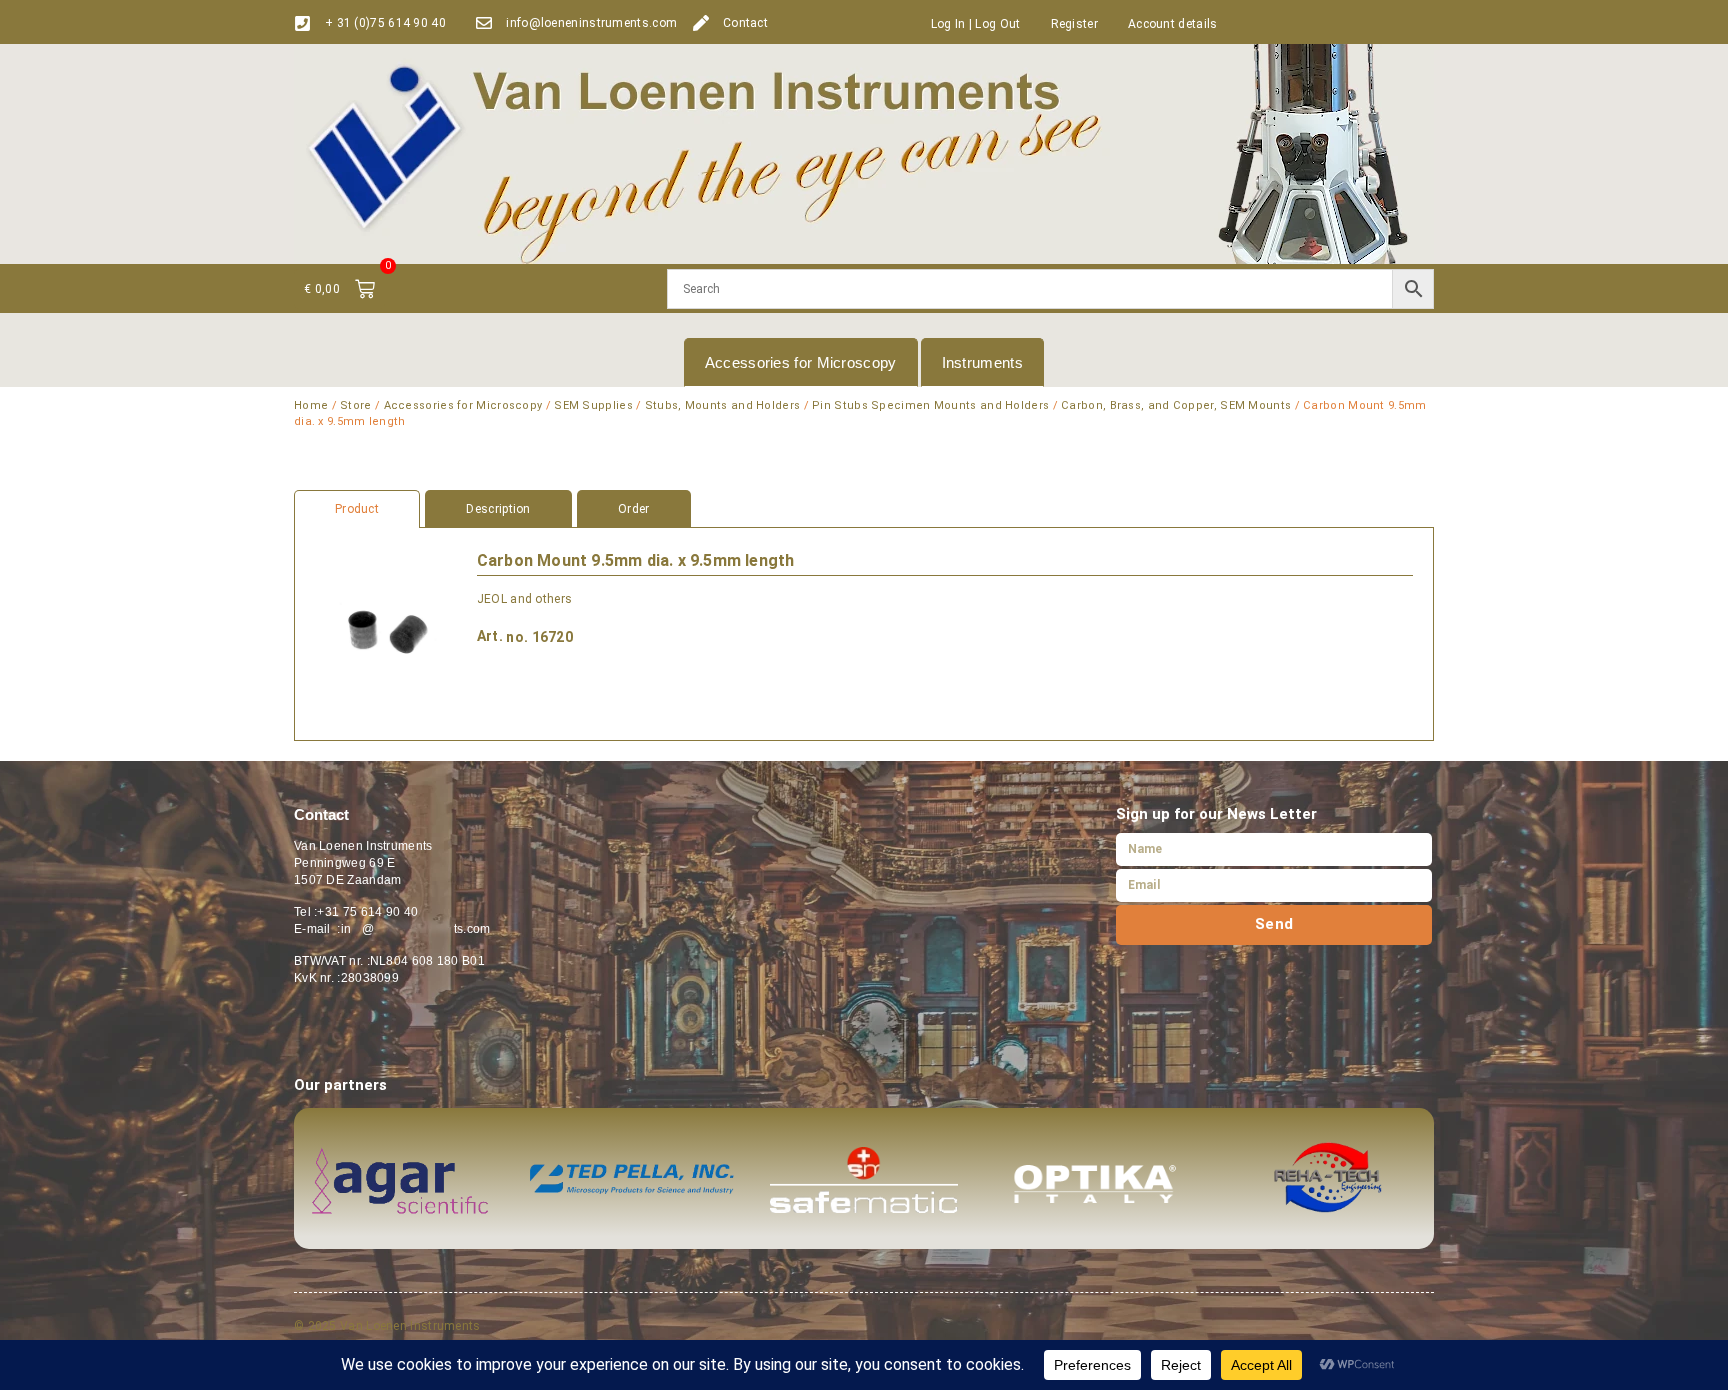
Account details (1173, 24)
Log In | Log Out (976, 24)
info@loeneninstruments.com (591, 23)
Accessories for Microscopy (801, 362)
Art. (490, 636)
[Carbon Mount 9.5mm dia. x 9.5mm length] (386, 634)
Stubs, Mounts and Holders (723, 405)
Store (356, 405)
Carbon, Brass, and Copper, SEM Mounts (1176, 405)
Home (311, 405)
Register (1074, 24)
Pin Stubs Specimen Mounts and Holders (930, 405)
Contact (745, 23)
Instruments (982, 362)
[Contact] (701, 23)
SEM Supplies (593, 405)
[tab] (864, 509)
